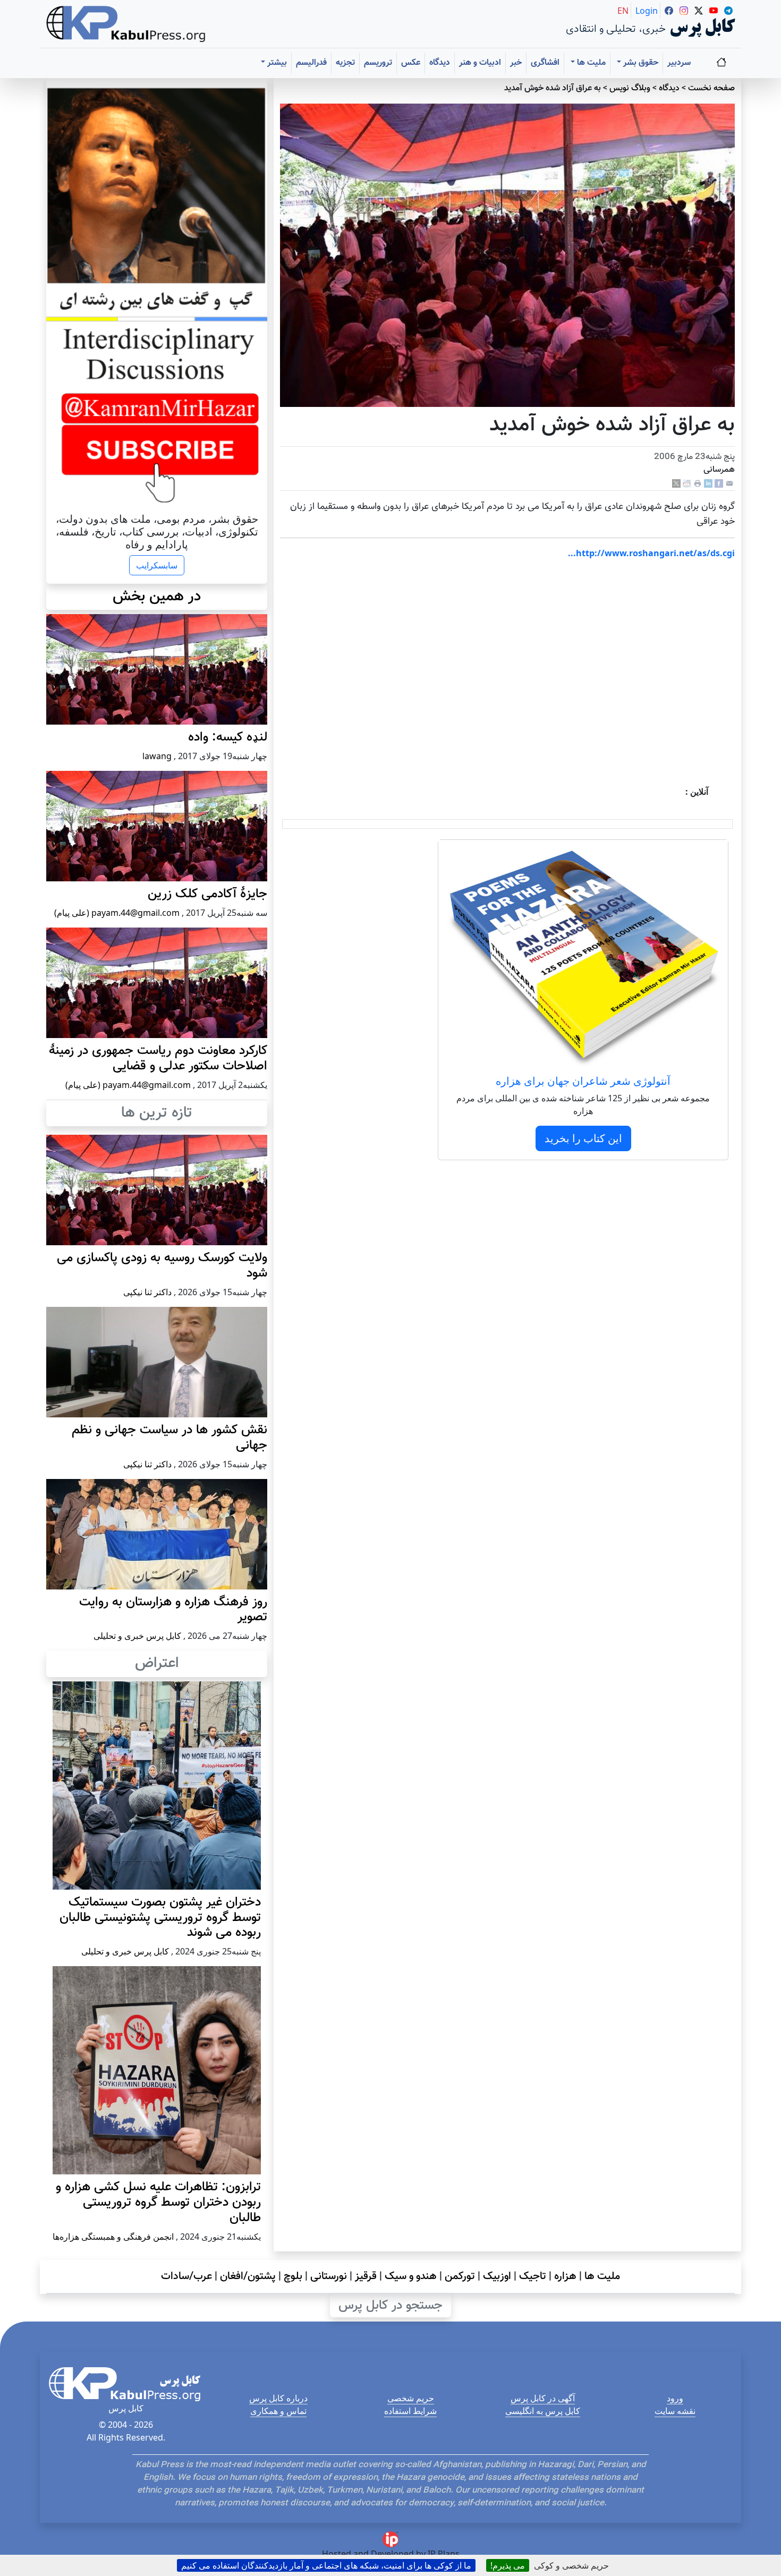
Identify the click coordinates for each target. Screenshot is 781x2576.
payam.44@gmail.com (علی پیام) (117, 913)
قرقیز (366, 2276)
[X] (676, 484)
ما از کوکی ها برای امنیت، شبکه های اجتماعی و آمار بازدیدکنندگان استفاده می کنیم (326, 2565)
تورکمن (460, 2276)
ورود (675, 2398)
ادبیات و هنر (480, 63)
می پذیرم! (508, 2565)
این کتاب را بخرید (583, 1138)
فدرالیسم (311, 63)
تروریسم (378, 63)
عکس (411, 63)
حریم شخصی (411, 2398)
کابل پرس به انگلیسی (543, 2411)
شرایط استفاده (410, 2411)
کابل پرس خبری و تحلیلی (137, 1636)
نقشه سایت (675, 2411)
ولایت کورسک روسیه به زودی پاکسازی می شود (162, 1266)
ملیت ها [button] (590, 63)
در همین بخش (157, 597)
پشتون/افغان (248, 2276)
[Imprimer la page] (698, 484)
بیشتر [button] (276, 63)
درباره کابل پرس (278, 2398)
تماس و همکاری (278, 2411)
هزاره (565, 2276)
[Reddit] (687, 484)
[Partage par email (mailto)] (729, 484)
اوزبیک (497, 2276)
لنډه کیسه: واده (228, 737)
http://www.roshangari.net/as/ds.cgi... (651, 553)
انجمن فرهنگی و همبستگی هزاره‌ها (113, 2237)
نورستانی (329, 2276)
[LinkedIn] (708, 484)
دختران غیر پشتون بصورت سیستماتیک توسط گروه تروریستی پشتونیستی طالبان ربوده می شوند (160, 1918)
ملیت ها (602, 2276)
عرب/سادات (186, 2276)
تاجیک (533, 2276)
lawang (157, 756)
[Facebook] (719, 484)
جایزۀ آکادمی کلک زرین (207, 894)
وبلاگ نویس (630, 88)
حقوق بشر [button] (640, 63)
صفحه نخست (711, 88)
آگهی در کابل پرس (543, 2398)
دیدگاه (440, 63)
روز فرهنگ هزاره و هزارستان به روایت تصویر (173, 1610)
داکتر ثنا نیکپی (147, 1292)
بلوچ (293, 2276)
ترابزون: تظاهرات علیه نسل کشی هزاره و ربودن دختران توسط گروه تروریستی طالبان (158, 2203)
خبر (516, 63)
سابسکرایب (157, 565)
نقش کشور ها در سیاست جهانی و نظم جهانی (169, 1438)
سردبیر (679, 63)
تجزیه (345, 63)
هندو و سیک (411, 2276)
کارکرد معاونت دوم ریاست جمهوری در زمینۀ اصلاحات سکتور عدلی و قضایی (158, 1059)
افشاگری (545, 63)
